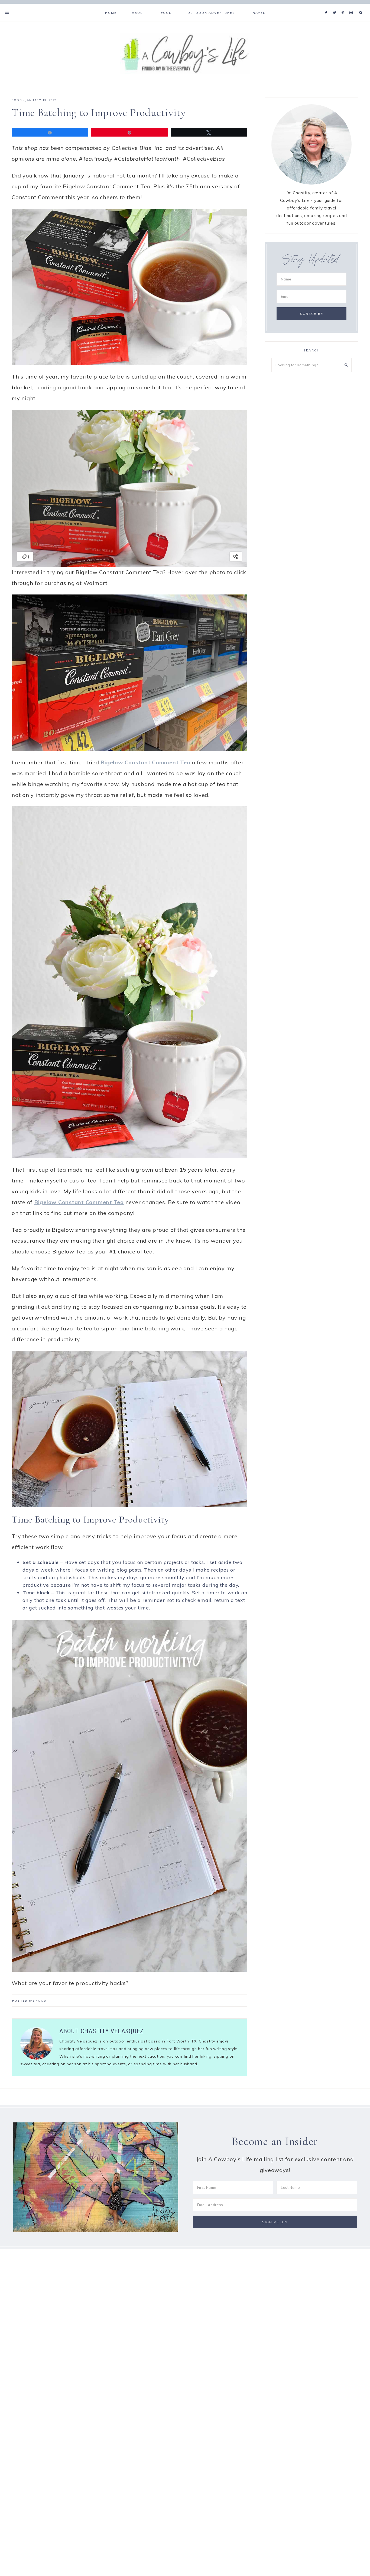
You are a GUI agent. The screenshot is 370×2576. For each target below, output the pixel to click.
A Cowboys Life (185, 53)
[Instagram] (352, 6)
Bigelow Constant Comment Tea (145, 762)
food (17, 100)
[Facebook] (327, 6)
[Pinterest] (344, 6)
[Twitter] (336, 6)
